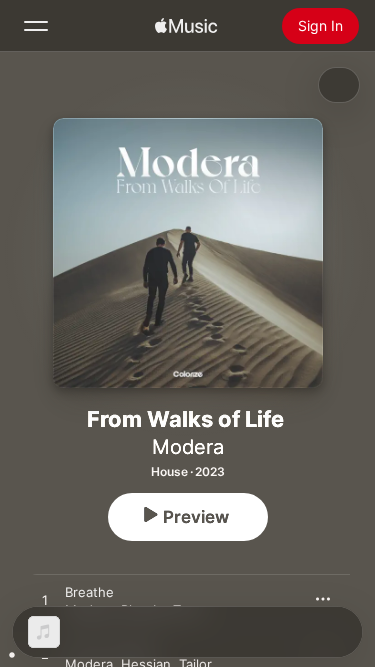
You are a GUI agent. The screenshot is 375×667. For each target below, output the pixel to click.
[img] (186, 26)
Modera (188, 447)
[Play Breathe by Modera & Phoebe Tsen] (45, 601)
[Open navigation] (36, 26)
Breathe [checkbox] (89, 592)
